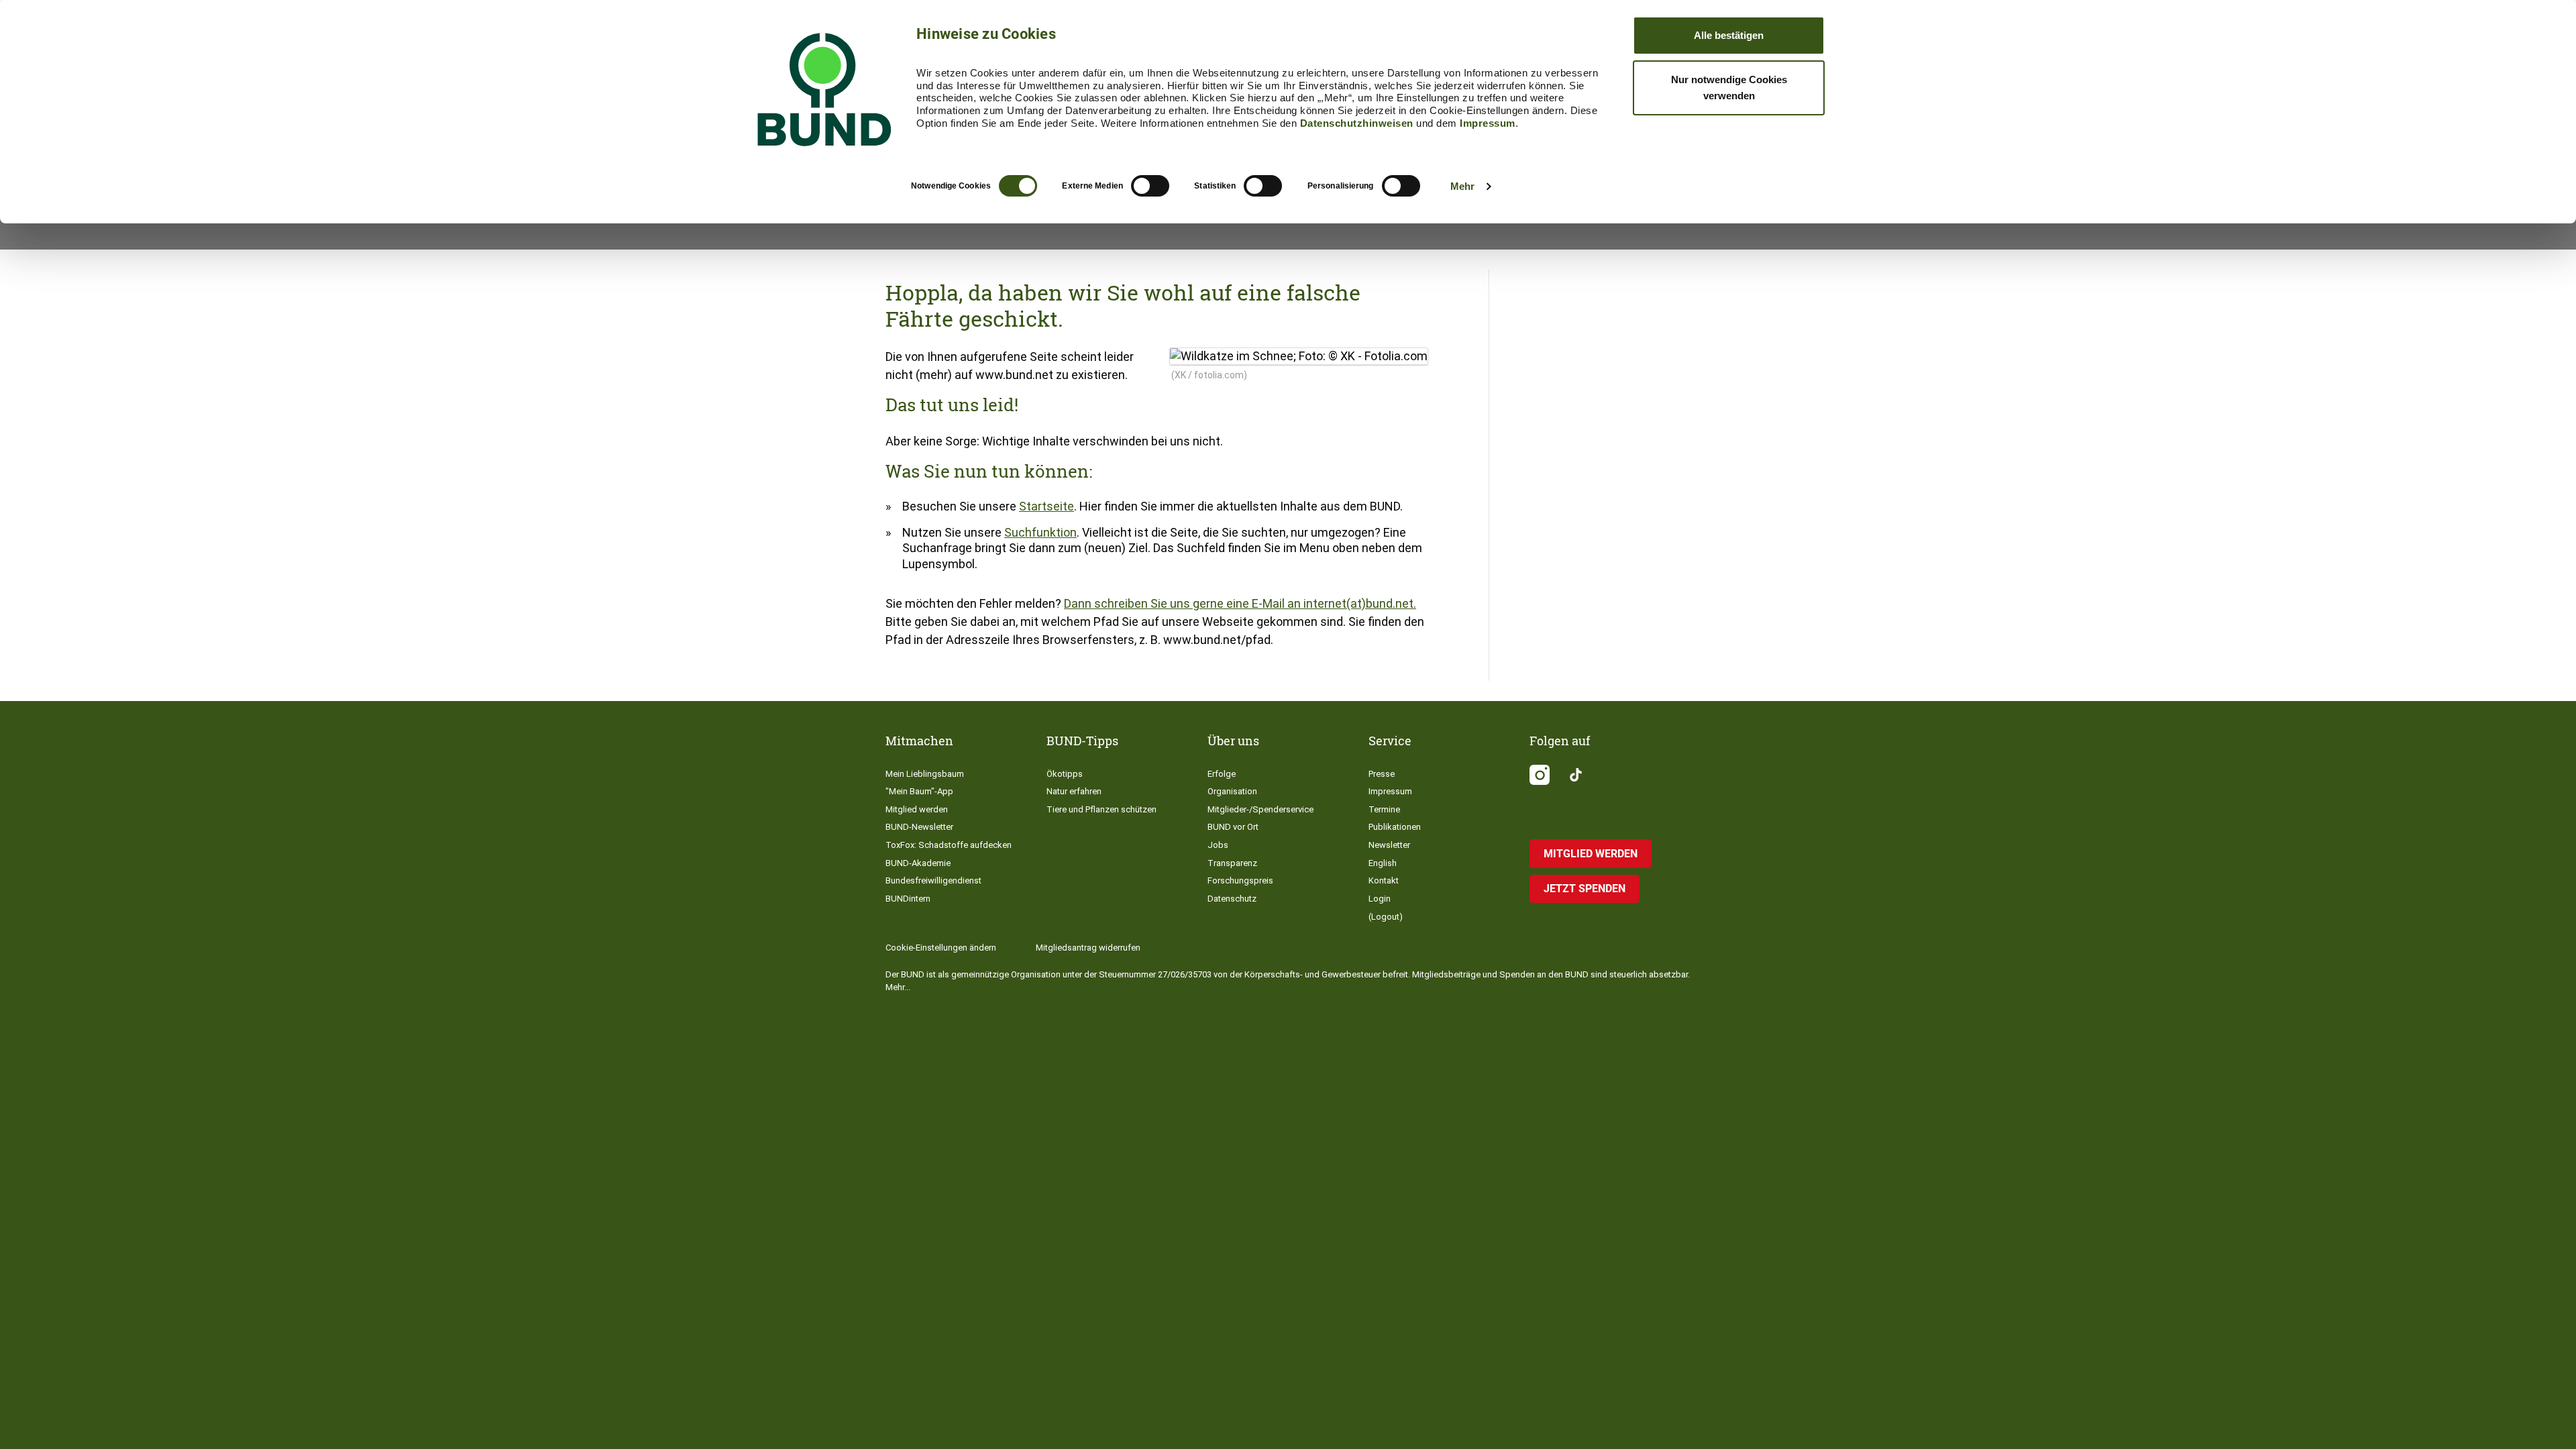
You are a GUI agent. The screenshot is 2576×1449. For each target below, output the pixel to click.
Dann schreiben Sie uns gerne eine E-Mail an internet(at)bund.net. (1240, 603)
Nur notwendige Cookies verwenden (1729, 88)
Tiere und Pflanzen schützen (1102, 809)
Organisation (1232, 791)
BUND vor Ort (1233, 827)
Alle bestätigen (1729, 35)
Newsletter (1389, 845)
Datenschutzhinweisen (1357, 123)
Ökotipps (1065, 774)
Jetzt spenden (1585, 889)
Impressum (1488, 123)
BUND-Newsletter (919, 827)
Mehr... (898, 987)
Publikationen (1395, 827)
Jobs (1218, 845)
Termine (1384, 809)
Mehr (1462, 186)
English (1383, 863)
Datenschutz (1232, 899)
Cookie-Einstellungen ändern (941, 948)
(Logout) (1386, 917)
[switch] (1150, 186)
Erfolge (1222, 774)
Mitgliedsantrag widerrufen (1088, 948)
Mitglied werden (917, 809)
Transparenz (1232, 863)
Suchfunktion (1040, 532)
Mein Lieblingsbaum (925, 774)
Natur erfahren (1074, 791)
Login (1380, 899)
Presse (1382, 774)
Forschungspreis (1240, 880)
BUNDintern (908, 899)
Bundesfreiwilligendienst (933, 880)
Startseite (1046, 506)
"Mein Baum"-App (919, 791)
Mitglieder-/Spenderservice (1260, 809)
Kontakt (1384, 880)
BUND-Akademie (918, 863)
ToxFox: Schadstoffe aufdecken (949, 845)
